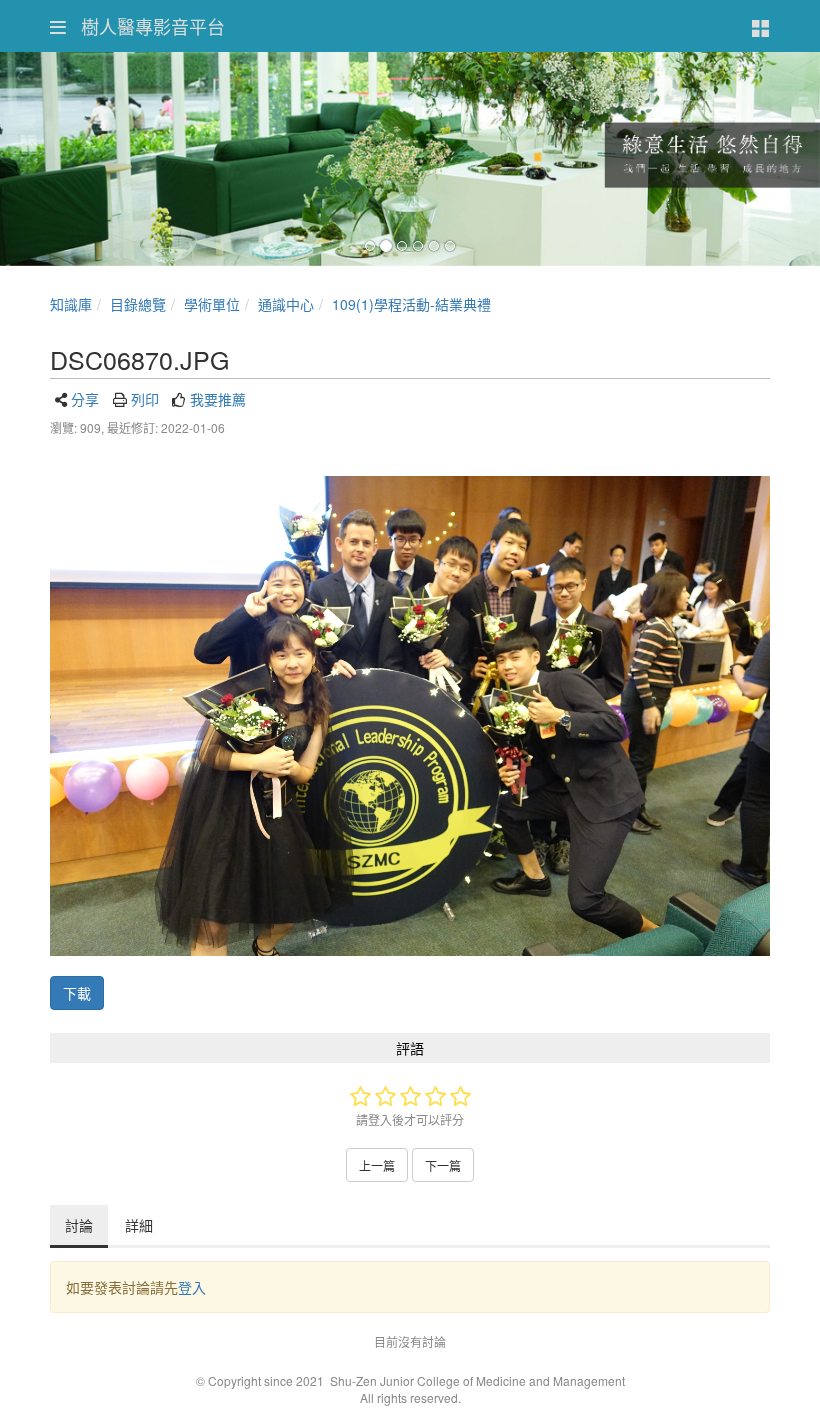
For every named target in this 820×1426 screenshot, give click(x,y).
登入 (192, 1287)
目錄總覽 (138, 304)
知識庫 (71, 304)
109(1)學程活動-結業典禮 (411, 304)
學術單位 (212, 304)
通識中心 (286, 304)
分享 (85, 399)
